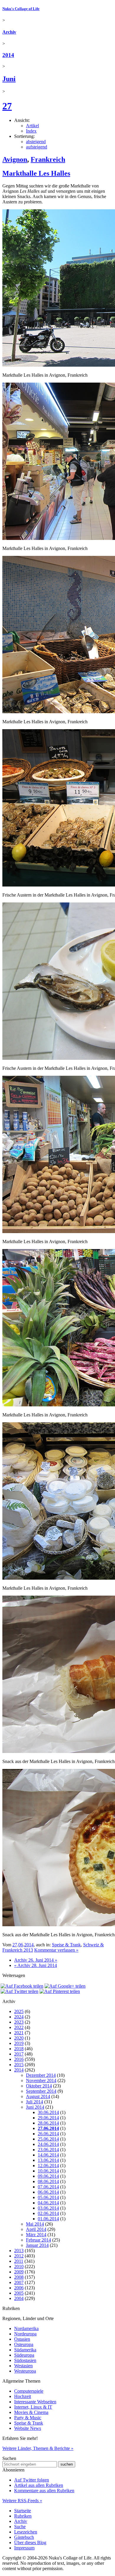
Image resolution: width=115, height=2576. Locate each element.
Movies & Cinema (31, 2412)
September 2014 (41, 2091)
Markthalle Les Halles (36, 173)
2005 (19, 2293)
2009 (19, 2272)
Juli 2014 (34, 2102)
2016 (19, 2059)
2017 (19, 2054)
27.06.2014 (48, 2128)
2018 (19, 2049)
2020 (19, 2038)
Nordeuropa (25, 2334)
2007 (19, 2282)
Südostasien (25, 2360)
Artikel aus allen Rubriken (39, 2485)
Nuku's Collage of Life (21, 9)
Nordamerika (26, 2328)
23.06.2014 (48, 2150)
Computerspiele (29, 2391)
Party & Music (28, 2418)
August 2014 (38, 2096)
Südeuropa (24, 2355)
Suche (20, 2527)
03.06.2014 (48, 2208)
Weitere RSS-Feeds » (22, 2501)
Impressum (24, 2548)
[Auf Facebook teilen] (22, 1986)
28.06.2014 (48, 2123)
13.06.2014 (48, 2160)
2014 (8, 55)
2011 (19, 2261)
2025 (19, 2011)
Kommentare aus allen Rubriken (44, 2491)
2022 (19, 2027)
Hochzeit (23, 2396)
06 (21, 1945)
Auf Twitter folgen (32, 2480)
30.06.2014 (48, 2112)
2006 (19, 2288)
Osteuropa (24, 2344)
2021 (19, 2033)
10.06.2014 (48, 2171)
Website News (28, 2428)
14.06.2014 (48, 2155)
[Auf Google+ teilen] (65, 1986)
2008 (19, 2277)
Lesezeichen (26, 2532)
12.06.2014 (48, 2166)
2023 (19, 2022)
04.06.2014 (48, 2203)
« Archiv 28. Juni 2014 (36, 1965)
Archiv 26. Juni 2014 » (36, 1960)
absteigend (36, 142)
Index (31, 131)
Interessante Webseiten (35, 2402)
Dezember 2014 (41, 2075)
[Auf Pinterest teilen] (60, 1991)
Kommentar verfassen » (56, 1950)
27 (7, 106)
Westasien (23, 2366)
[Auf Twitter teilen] (19, 1991)
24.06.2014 (48, 2144)
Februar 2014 (38, 2240)
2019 (19, 2043)
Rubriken (23, 2516)
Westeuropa (25, 2371)
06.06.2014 (48, 2192)
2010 (19, 2266)
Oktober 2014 (39, 2086)
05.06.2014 (48, 2197)
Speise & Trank (66, 1945)
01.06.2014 (48, 2219)
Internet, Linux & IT (33, 2407)
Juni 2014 (35, 2107)
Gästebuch (24, 2537)
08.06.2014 (48, 2181)
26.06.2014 (48, 2134)
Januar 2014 (37, 2245)
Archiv (9, 32)
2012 (19, 2256)
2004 (19, 2298)
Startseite (23, 2511)
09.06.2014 (48, 2176)
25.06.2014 (48, 2139)
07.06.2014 (48, 2187)
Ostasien (22, 2339)
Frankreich (48, 159)
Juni (9, 79)
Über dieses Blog (30, 2542)
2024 (19, 2017)
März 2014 (36, 2235)
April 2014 (36, 2229)
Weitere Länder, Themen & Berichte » (38, 2448)
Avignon (15, 159)
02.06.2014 (48, 2213)
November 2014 (41, 2080)
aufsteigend (37, 147)
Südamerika (25, 2350)
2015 (19, 2065)
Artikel (32, 126)
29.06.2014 (48, 2118)
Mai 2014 (35, 2224)
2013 (19, 2251)
